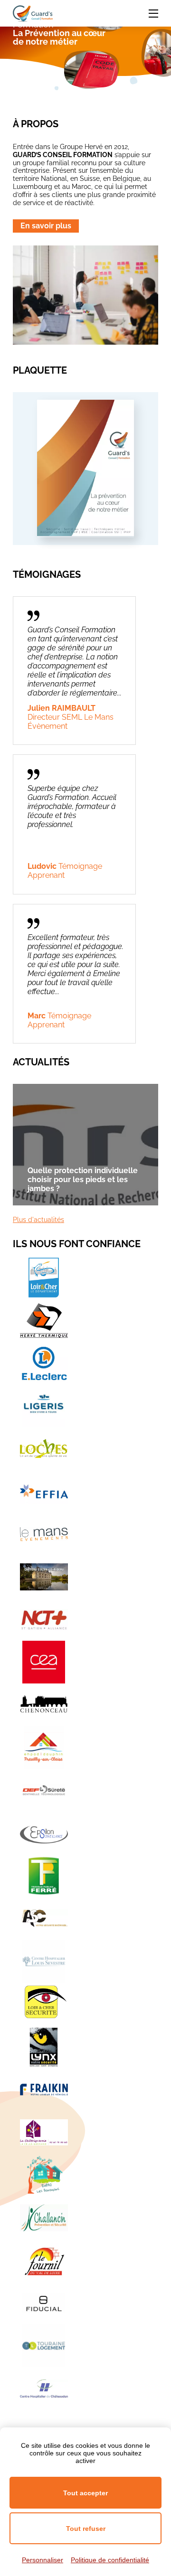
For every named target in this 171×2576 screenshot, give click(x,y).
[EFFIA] (44, 1491)
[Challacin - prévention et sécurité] (44, 2218)
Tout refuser (86, 2529)
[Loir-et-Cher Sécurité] (44, 2004)
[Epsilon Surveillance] (44, 1833)
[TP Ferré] (44, 1876)
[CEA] (44, 1662)
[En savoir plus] (85, 534)
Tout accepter (85, 2493)
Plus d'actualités (38, 1220)
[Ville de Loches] (44, 1448)
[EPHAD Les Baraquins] (44, 2175)
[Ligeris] (44, 1406)
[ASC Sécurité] (44, 1918)
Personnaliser (43, 2560)
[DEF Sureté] (44, 1790)
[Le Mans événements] (44, 1534)
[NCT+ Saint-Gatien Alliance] (44, 1619)
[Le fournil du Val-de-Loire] (44, 2260)
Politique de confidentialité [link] (110, 2560)
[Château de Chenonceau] (44, 1705)
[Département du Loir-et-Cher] (44, 1278)
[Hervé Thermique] (44, 1320)
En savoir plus (46, 226)
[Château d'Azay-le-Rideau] (44, 1577)
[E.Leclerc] (44, 1363)
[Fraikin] (44, 2089)
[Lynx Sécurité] (44, 2047)
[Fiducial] (44, 2303)
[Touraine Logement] (44, 2346)
